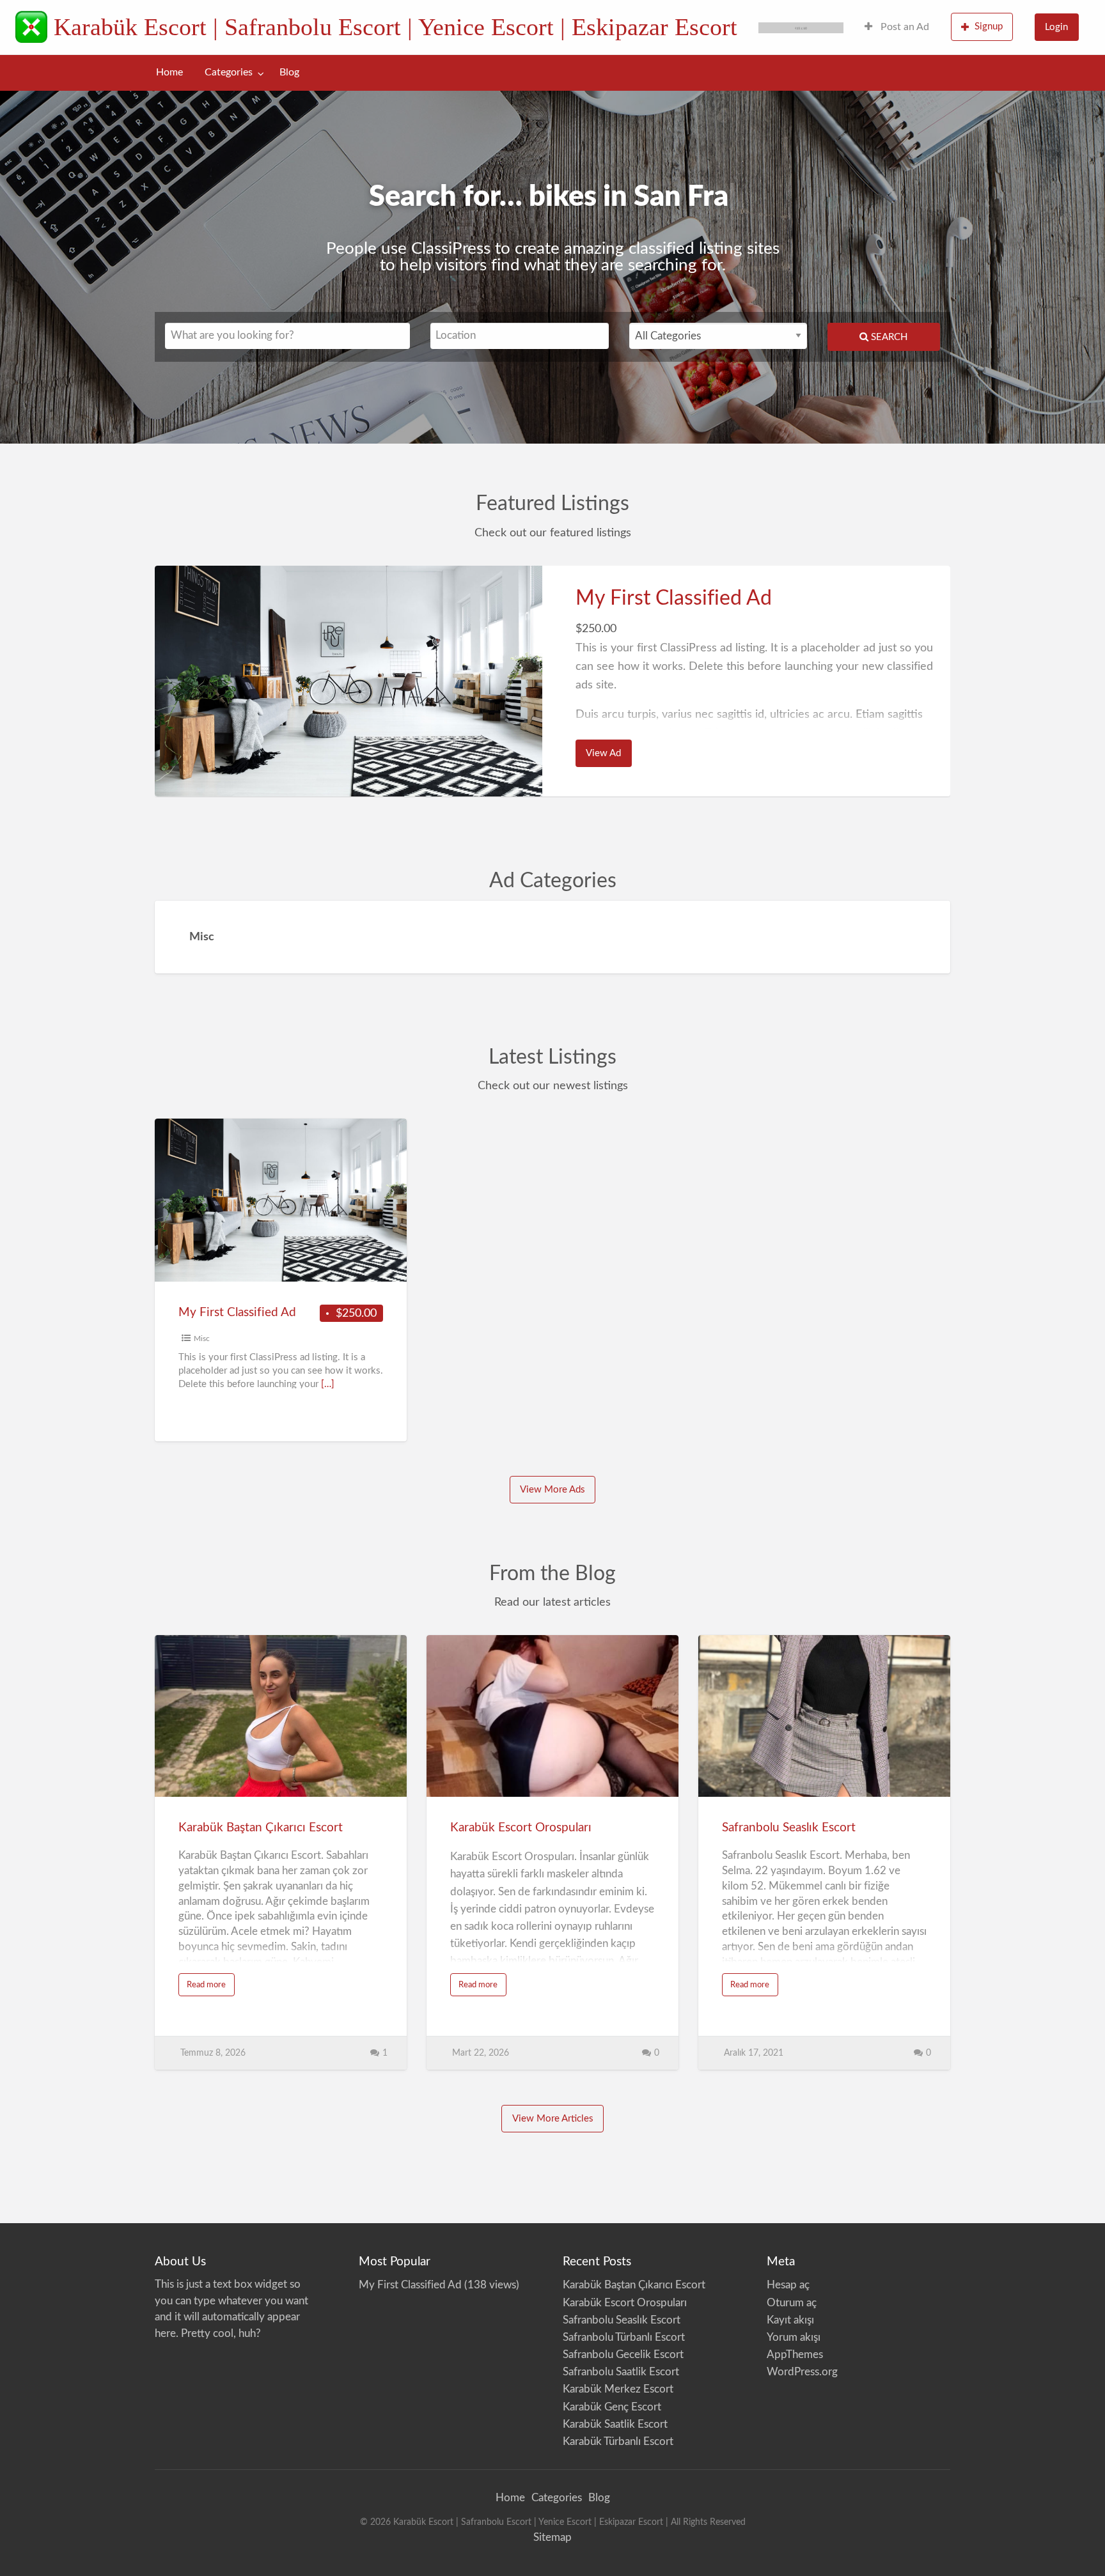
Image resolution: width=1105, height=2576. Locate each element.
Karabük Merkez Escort (618, 2389)
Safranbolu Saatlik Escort (621, 2372)
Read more (211, 1988)
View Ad (608, 757)
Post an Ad (904, 27)
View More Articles (553, 2119)
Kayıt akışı (790, 2320)
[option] (552, 681)
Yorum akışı (794, 2337)
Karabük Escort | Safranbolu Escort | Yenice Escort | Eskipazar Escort (396, 27)
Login (1056, 27)
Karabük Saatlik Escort (615, 2424)
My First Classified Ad (674, 598)
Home (169, 73)
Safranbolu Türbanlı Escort (624, 2337)
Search (888, 337)
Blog (289, 73)
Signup (989, 27)
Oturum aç (792, 2303)
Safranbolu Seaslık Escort (789, 1828)
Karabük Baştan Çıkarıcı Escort (261, 1828)
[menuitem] (897, 27)
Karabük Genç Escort (612, 2407)
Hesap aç (788, 2285)
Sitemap (552, 2537)
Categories (229, 73)
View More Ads (552, 1490)
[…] (328, 1384)
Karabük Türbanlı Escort (618, 2441)
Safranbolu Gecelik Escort (623, 2355)
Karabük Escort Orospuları (521, 1828)
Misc (202, 1338)
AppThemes (795, 2355)
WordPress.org (802, 2372)
